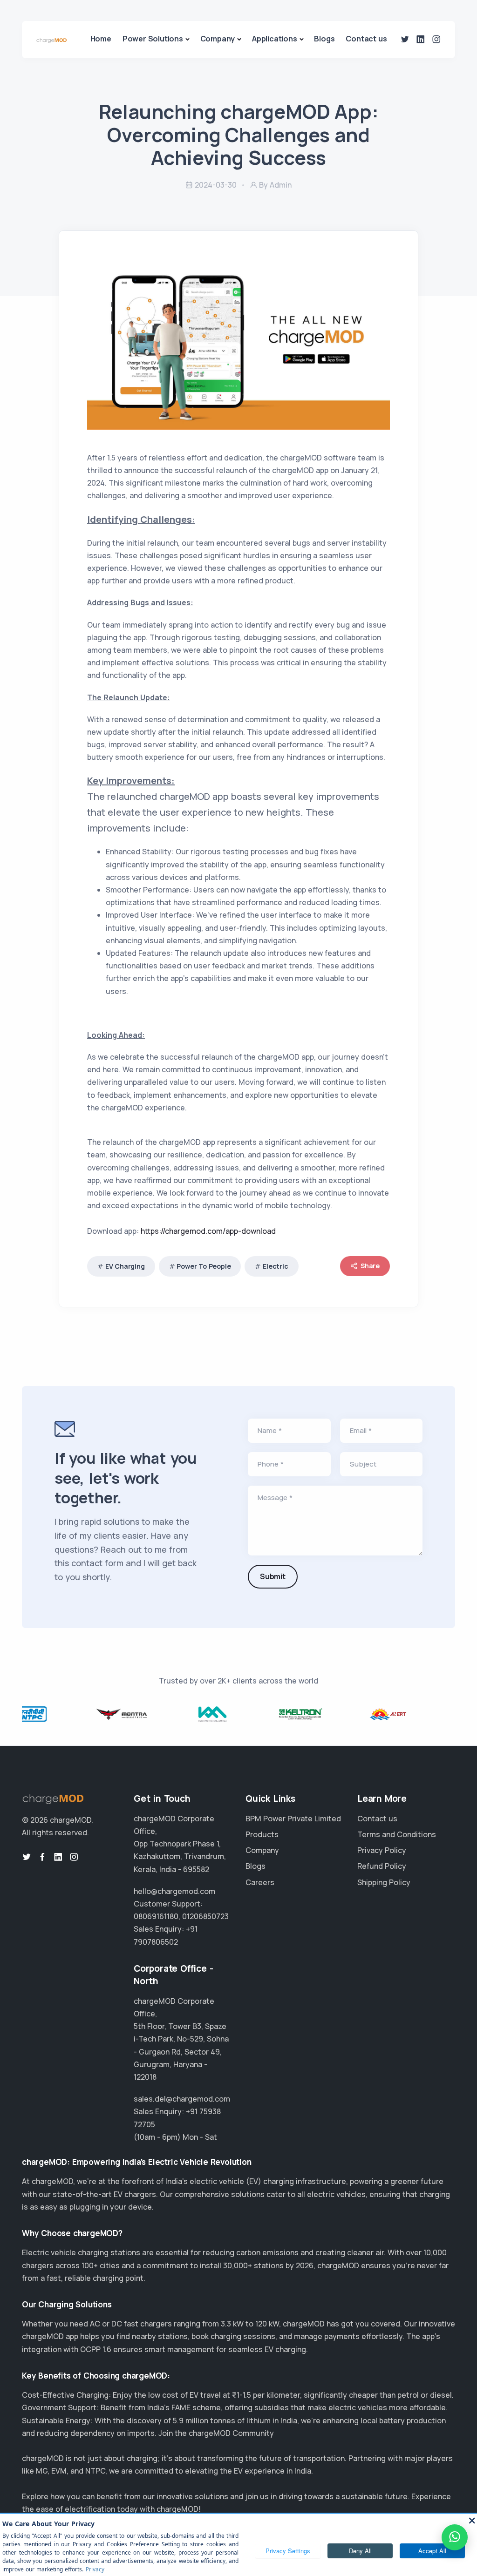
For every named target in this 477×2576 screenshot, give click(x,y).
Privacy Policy (382, 1850)
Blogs (324, 39)
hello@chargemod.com (174, 1891)
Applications (275, 39)
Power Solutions (153, 39)
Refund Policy (382, 1866)
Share (370, 1266)
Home (101, 39)
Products (262, 1834)
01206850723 (205, 1916)
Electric (275, 1266)
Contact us (366, 39)
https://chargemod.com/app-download (208, 1231)
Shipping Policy (384, 1882)
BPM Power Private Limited (293, 1819)
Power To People (204, 1266)
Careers (260, 1882)
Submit (273, 1576)
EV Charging (125, 1266)
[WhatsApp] (455, 2537)
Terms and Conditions (397, 1834)
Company (218, 39)
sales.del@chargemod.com (182, 2099)
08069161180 (156, 1916)
